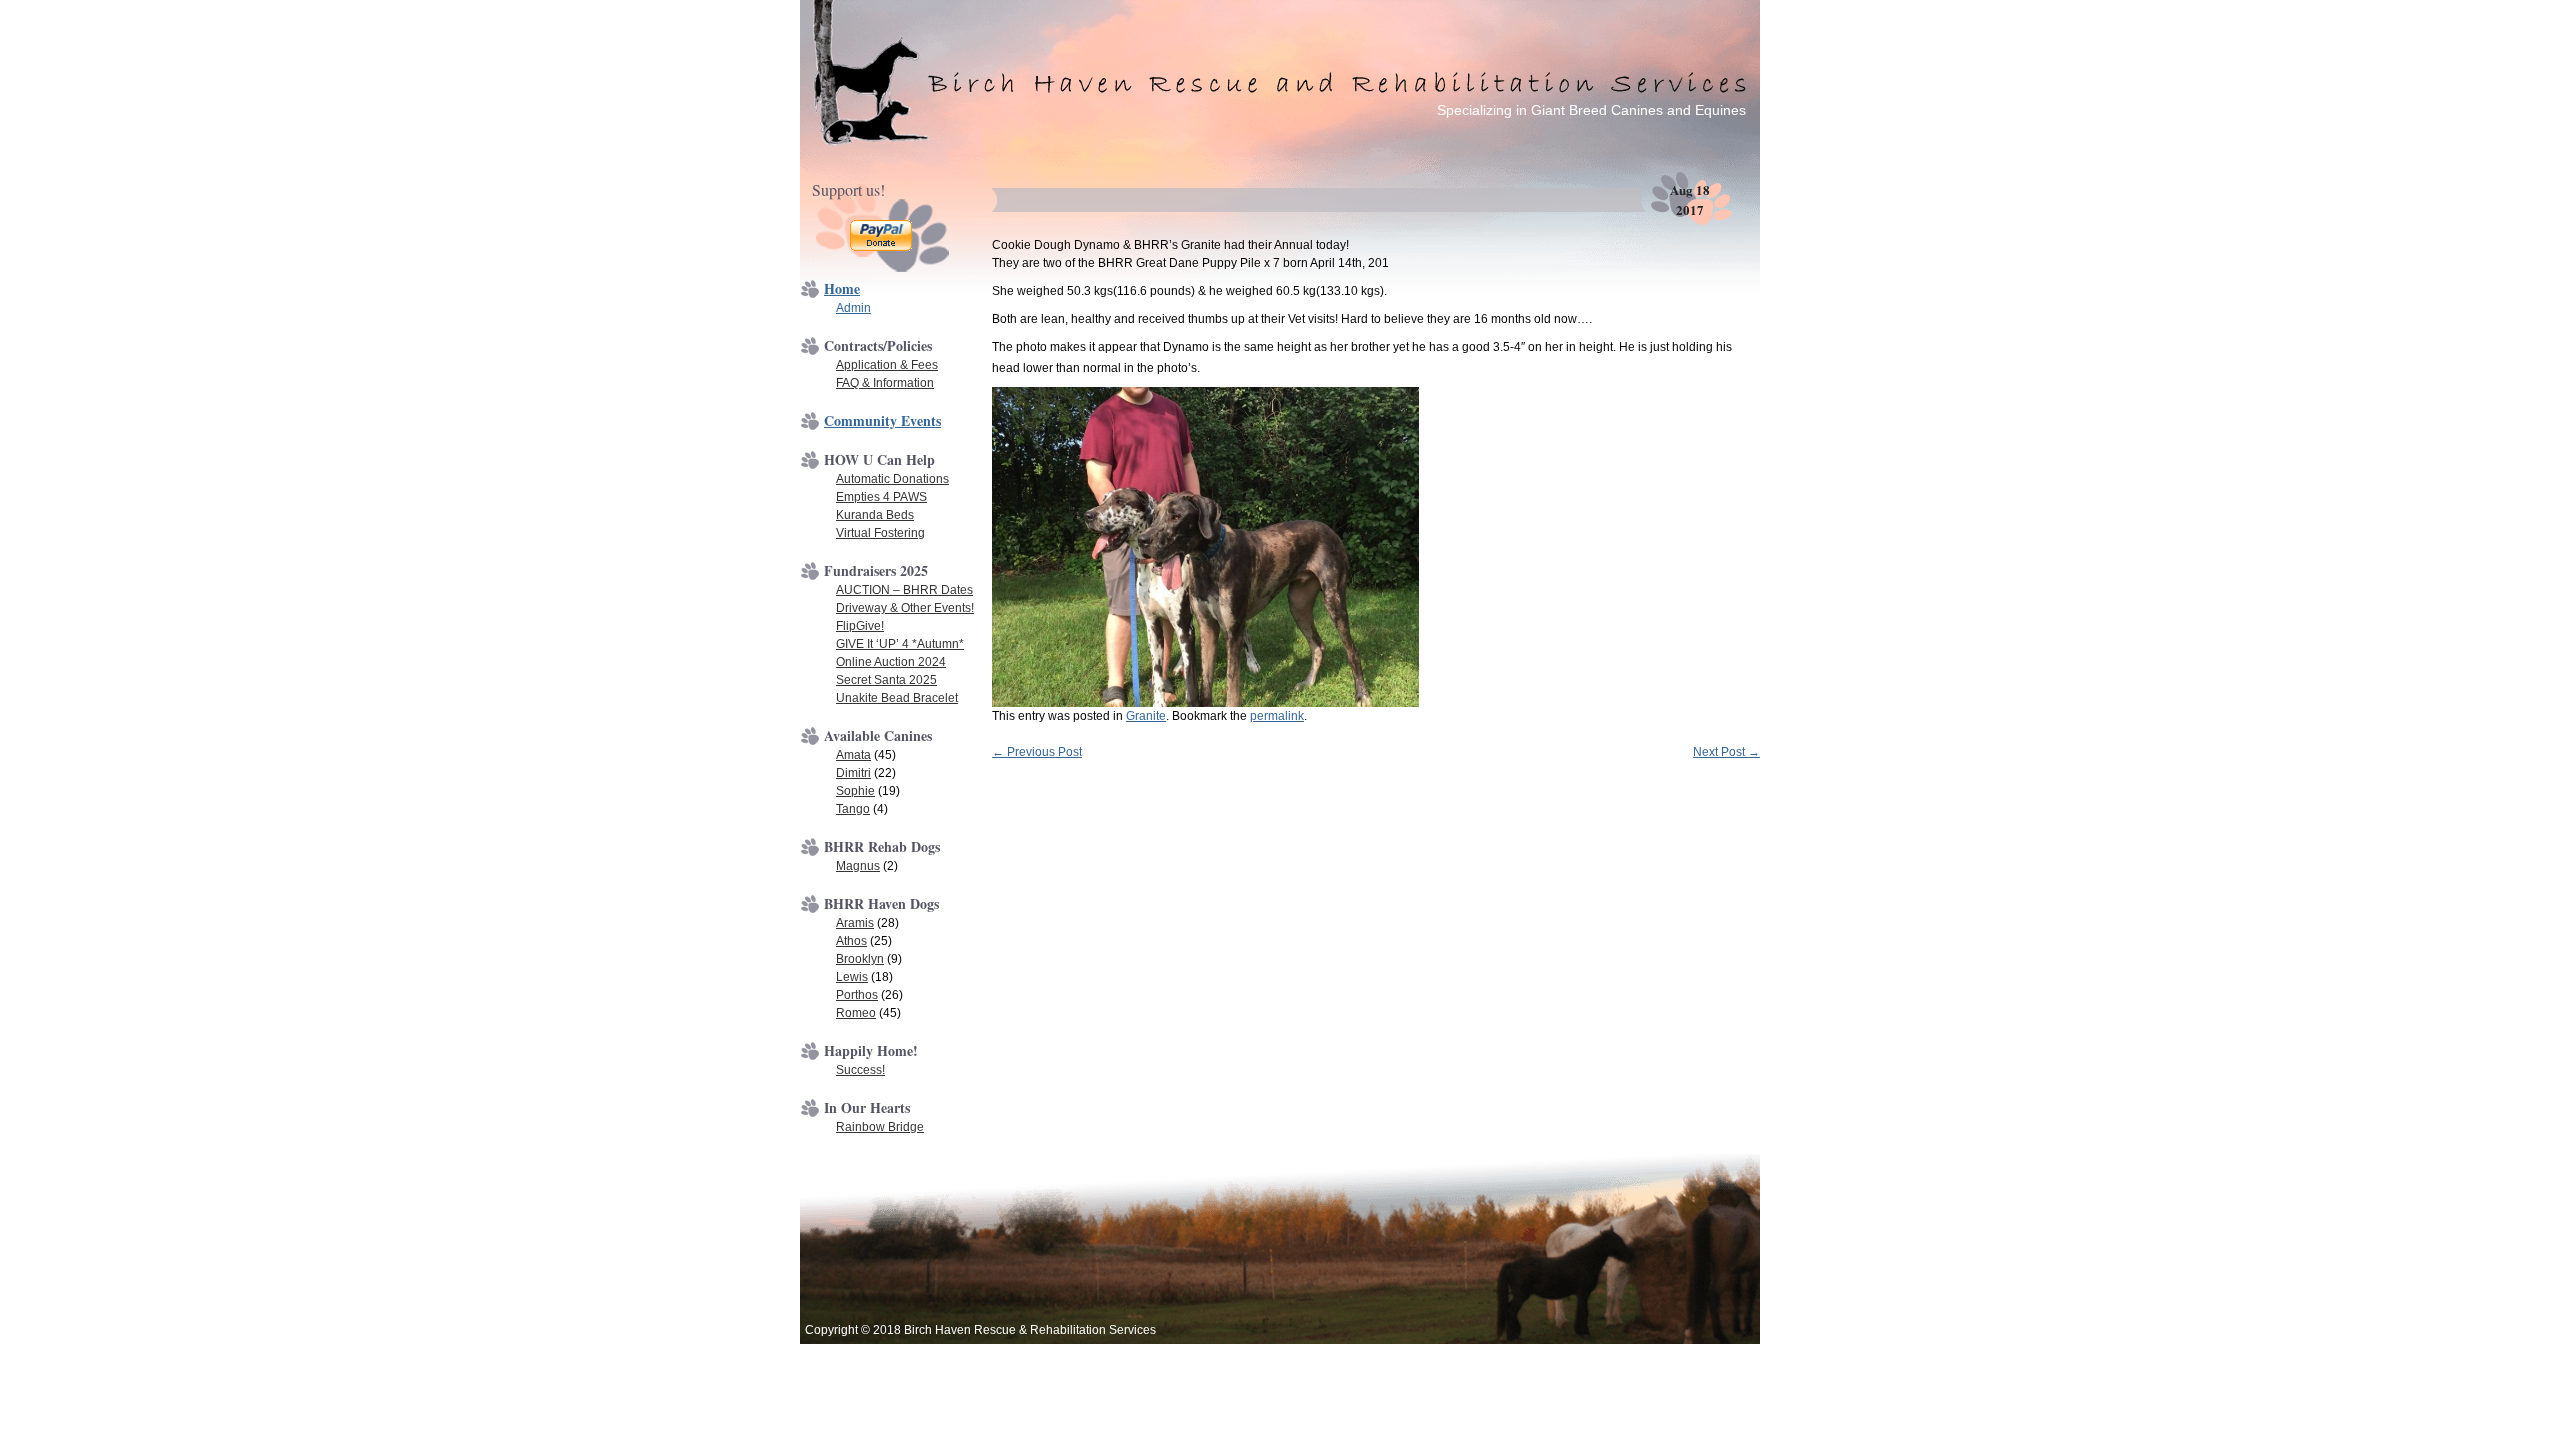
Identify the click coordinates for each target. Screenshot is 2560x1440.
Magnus (858, 866)
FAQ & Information (885, 383)
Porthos (857, 995)
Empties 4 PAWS (881, 497)
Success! (860, 1070)
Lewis (852, 977)
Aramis (855, 923)
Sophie (855, 791)
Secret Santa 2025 (886, 680)
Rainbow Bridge (880, 1127)
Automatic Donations (892, 479)
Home (842, 288)
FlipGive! (860, 626)
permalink (1277, 716)
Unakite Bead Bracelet (897, 698)
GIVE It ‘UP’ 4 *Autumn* (900, 644)
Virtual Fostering (880, 533)
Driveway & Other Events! (905, 608)
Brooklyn (860, 959)
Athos (851, 941)
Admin (853, 308)
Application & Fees (887, 365)
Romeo (856, 1013)
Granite (1146, 716)
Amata (853, 755)
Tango (853, 809)
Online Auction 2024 (891, 662)
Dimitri (853, 773)
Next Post (1726, 752)
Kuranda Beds (875, 515)
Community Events (882, 420)
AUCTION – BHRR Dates (904, 590)
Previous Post (1037, 752)
